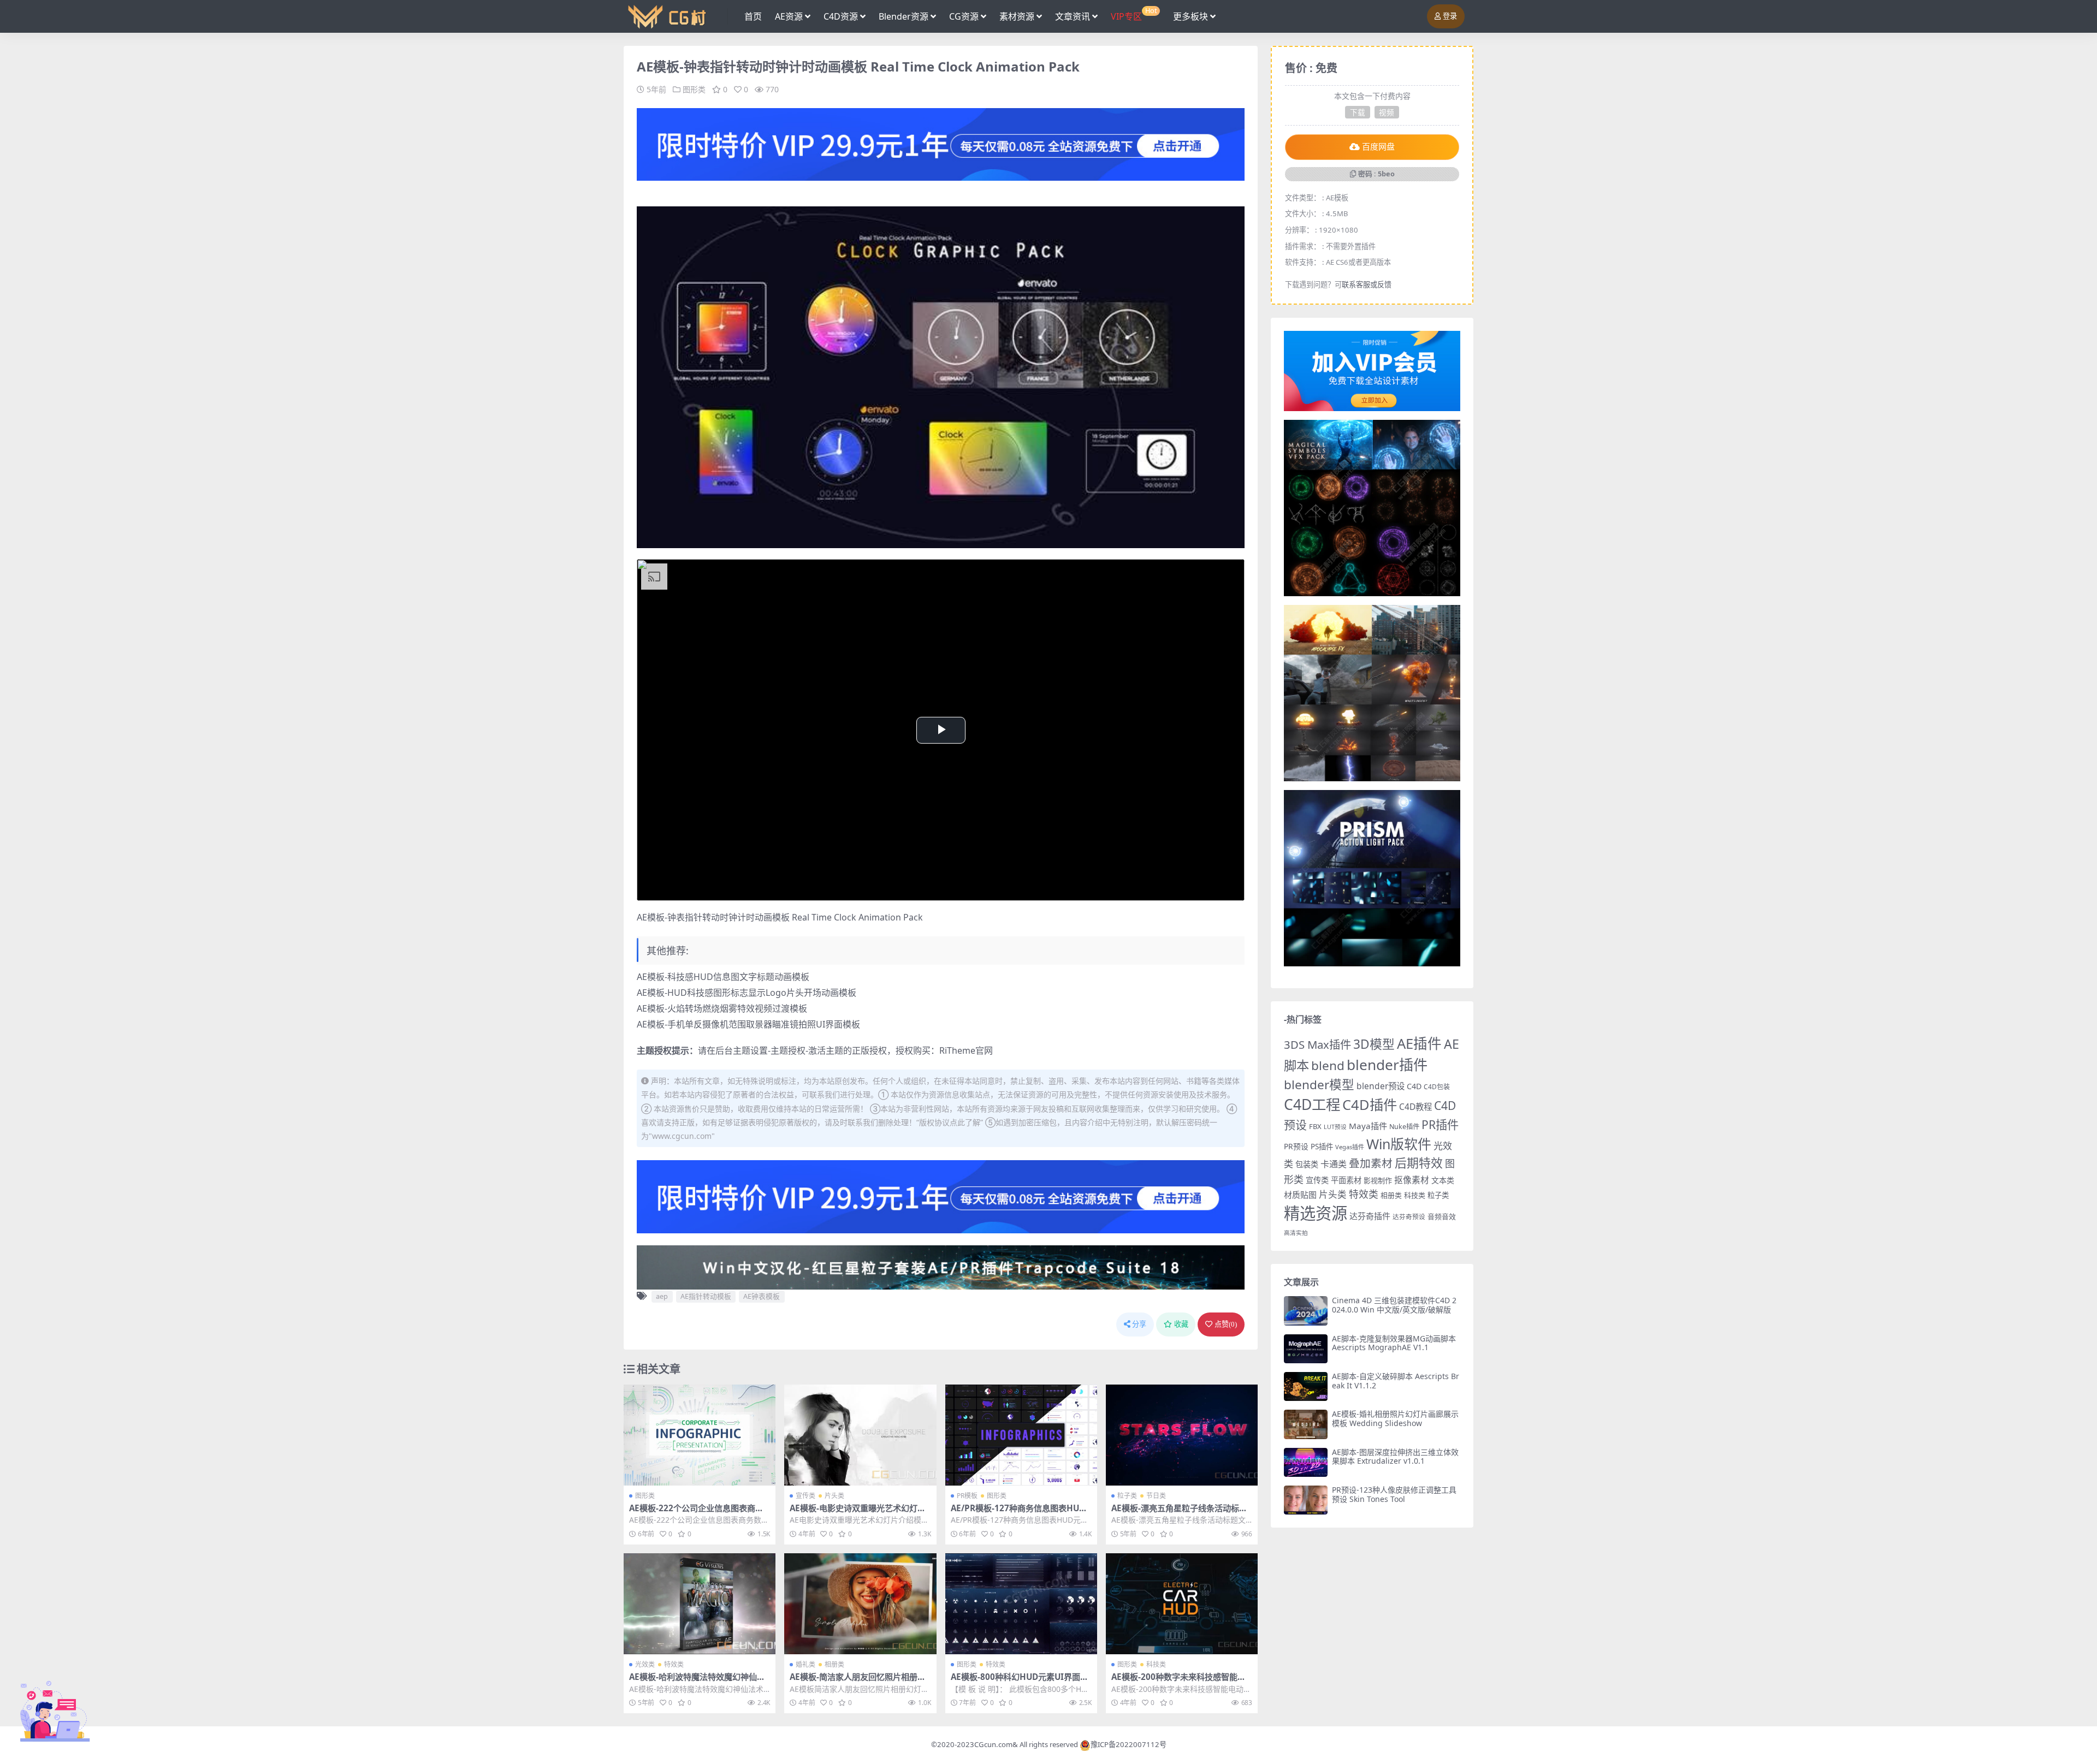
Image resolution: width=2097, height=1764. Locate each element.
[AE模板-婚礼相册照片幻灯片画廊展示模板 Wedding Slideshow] (1306, 1424)
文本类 (1443, 1180)
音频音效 (1442, 1216)
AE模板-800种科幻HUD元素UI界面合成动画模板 (1020, 1682)
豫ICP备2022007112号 (1129, 1744)
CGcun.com (993, 1744)
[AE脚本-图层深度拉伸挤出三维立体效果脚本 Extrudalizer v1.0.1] (1306, 1462)
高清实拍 (1296, 1233)
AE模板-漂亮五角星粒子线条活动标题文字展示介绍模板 (1179, 1513)
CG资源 (964, 16)
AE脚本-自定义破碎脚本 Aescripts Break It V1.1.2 (1396, 1381)
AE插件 (1419, 1044)
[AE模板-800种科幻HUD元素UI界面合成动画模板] (1021, 1604)
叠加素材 (1371, 1163)
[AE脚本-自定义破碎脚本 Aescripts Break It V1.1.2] (1306, 1386)
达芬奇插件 (1370, 1216)
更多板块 (1190, 16)
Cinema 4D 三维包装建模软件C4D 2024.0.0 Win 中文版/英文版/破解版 (1394, 1305)
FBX (1315, 1126)
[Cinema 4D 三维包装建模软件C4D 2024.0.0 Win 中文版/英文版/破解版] (1306, 1311)
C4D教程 (1415, 1107)
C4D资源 (841, 16)
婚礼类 (805, 1664)
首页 (753, 16)
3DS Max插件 (1317, 1044)
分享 (1139, 1324)
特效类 (674, 1664)
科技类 (1156, 1664)
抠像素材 (1412, 1180)
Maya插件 (1368, 1126)
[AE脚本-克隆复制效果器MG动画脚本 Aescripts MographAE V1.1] (1306, 1349)
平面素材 (1346, 1180)
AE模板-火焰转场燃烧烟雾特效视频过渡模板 (722, 1008)
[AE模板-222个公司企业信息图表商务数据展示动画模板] (700, 1435)
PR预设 (1296, 1146)
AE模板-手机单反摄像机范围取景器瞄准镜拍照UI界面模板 (748, 1024)
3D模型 (1374, 1044)
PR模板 (967, 1496)
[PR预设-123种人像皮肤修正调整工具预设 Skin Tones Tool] (1306, 1500)
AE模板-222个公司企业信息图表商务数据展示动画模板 (696, 1513)
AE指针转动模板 (706, 1296)
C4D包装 (1437, 1087)
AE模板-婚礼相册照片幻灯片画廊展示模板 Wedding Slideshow (1395, 1418)
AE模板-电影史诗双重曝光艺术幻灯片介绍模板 (858, 1513)
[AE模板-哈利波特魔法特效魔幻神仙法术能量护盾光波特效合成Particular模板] (700, 1604)
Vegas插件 (1350, 1147)
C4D (1414, 1086)
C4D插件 (1370, 1104)
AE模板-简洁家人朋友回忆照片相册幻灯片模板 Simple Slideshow (858, 1682)
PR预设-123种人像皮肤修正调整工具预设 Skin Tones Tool (1394, 1494)
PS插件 (1322, 1147)
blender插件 (1387, 1065)
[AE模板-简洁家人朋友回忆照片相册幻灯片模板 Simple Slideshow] (860, 1604)
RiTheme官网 (966, 1050)
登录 (1450, 16)
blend (1328, 1065)
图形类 (694, 89)
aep (662, 1296)
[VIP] (941, 144)
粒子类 (1127, 1496)
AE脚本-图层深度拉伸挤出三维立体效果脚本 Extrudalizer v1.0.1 (1395, 1457)
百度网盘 (1378, 147)
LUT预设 (1335, 1127)
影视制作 (1378, 1180)
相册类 (834, 1664)
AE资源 (789, 16)
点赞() (1226, 1324)
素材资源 (1017, 16)
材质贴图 (1300, 1195)
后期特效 (1419, 1163)
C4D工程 (1312, 1104)
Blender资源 (904, 16)
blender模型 (1319, 1085)
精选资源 (1316, 1213)
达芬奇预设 (1409, 1217)
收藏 (1181, 1324)
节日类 (1156, 1496)
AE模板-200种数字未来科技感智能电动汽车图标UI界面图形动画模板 (1178, 1682)
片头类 (834, 1496)
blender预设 (1381, 1086)
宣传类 (805, 1496)
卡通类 (1334, 1164)
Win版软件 (1399, 1144)
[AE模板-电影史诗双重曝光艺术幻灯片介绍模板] (860, 1435)
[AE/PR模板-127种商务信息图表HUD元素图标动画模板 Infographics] (1021, 1435)
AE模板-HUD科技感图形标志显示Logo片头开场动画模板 (747, 993)
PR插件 (1440, 1124)
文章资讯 (1073, 16)
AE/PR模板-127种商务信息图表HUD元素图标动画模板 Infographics (1018, 1513)
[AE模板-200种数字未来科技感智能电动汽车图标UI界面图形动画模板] (1182, 1604)
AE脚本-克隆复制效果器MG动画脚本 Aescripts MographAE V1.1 (1394, 1343)
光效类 (645, 1664)
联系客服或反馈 (1367, 284)
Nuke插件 (1404, 1127)
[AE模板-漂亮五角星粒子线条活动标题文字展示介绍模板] (1182, 1435)
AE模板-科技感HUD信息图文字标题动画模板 (723, 977)
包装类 (1307, 1164)
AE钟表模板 (762, 1296)
